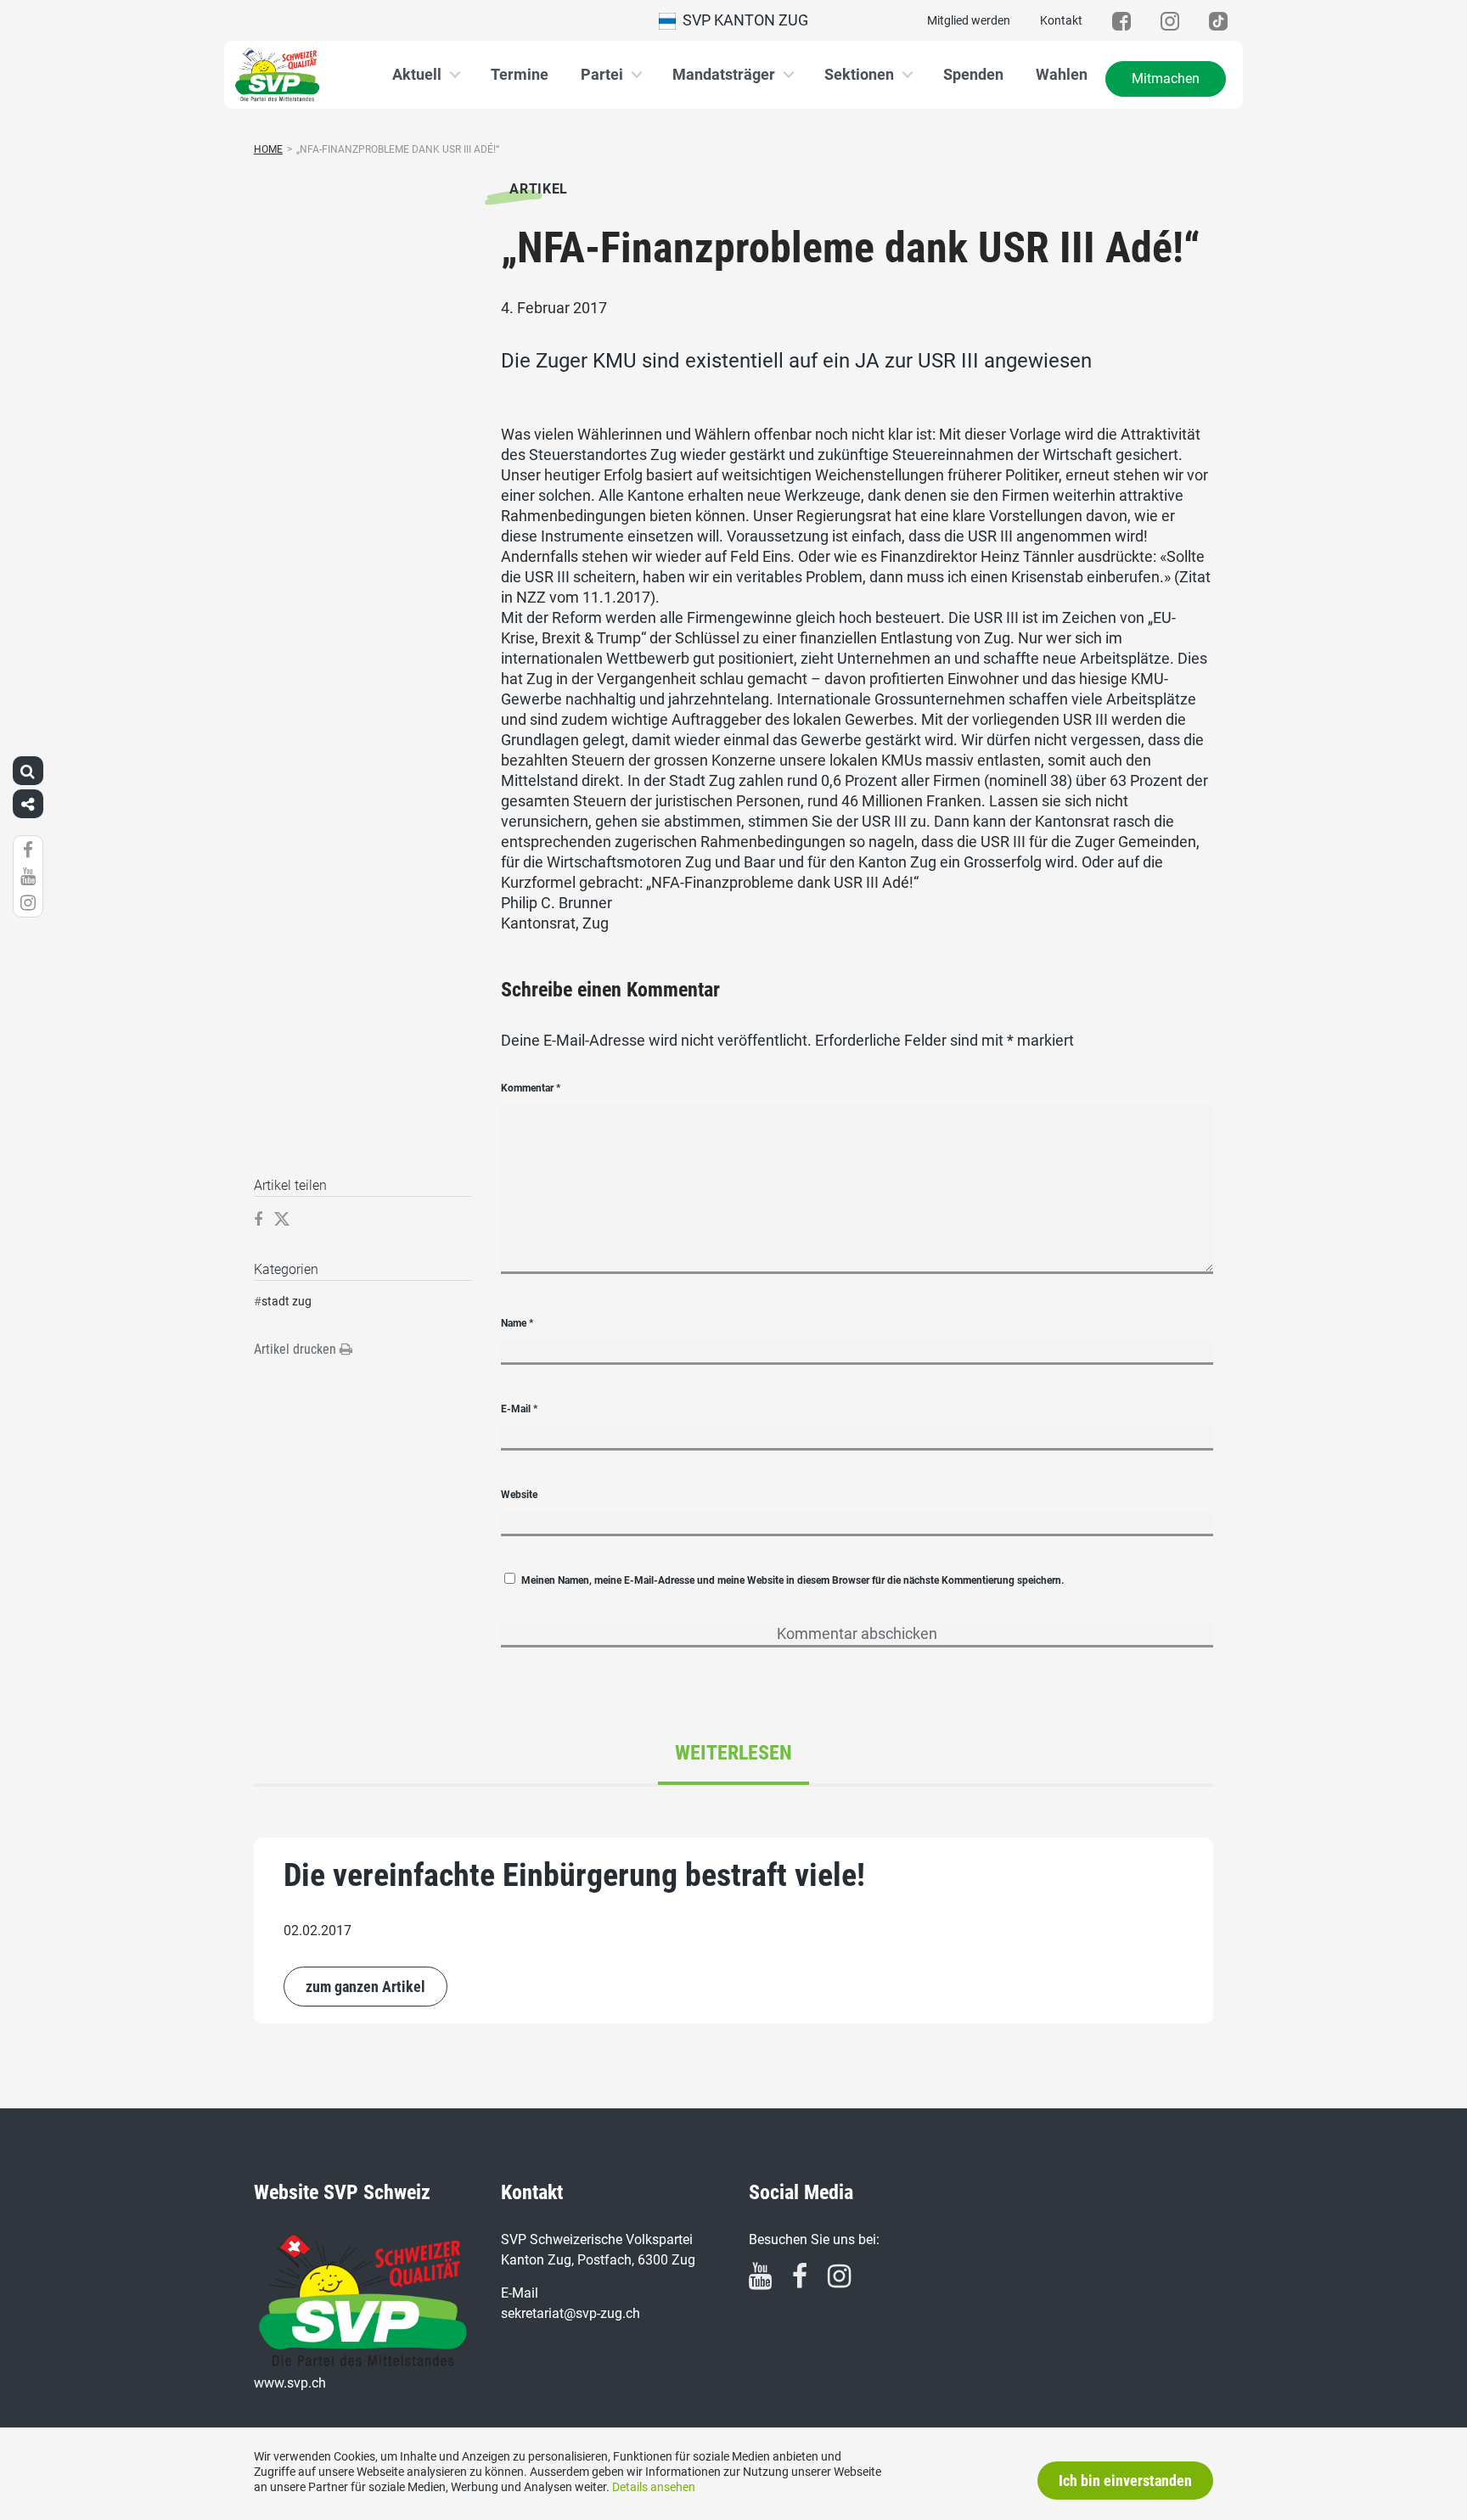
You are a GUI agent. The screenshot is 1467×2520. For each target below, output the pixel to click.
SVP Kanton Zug (742, 20)
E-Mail (519, 1409)
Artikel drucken (297, 1349)
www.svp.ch (290, 2383)
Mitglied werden (969, 20)
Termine (520, 74)
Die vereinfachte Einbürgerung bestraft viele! (574, 1875)
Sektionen (859, 74)
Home (268, 149)
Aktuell (417, 74)
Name (517, 1323)
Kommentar (531, 1088)
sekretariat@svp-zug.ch (570, 2313)
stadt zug (287, 1301)
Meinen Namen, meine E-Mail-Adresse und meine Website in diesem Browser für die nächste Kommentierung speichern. (793, 1580)
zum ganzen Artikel (365, 1987)
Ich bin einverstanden (1125, 2481)
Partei (602, 74)
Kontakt (1061, 20)
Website (519, 1495)
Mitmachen (1166, 79)
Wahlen (1062, 74)
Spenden (973, 74)
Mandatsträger (724, 74)
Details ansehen (654, 2487)
